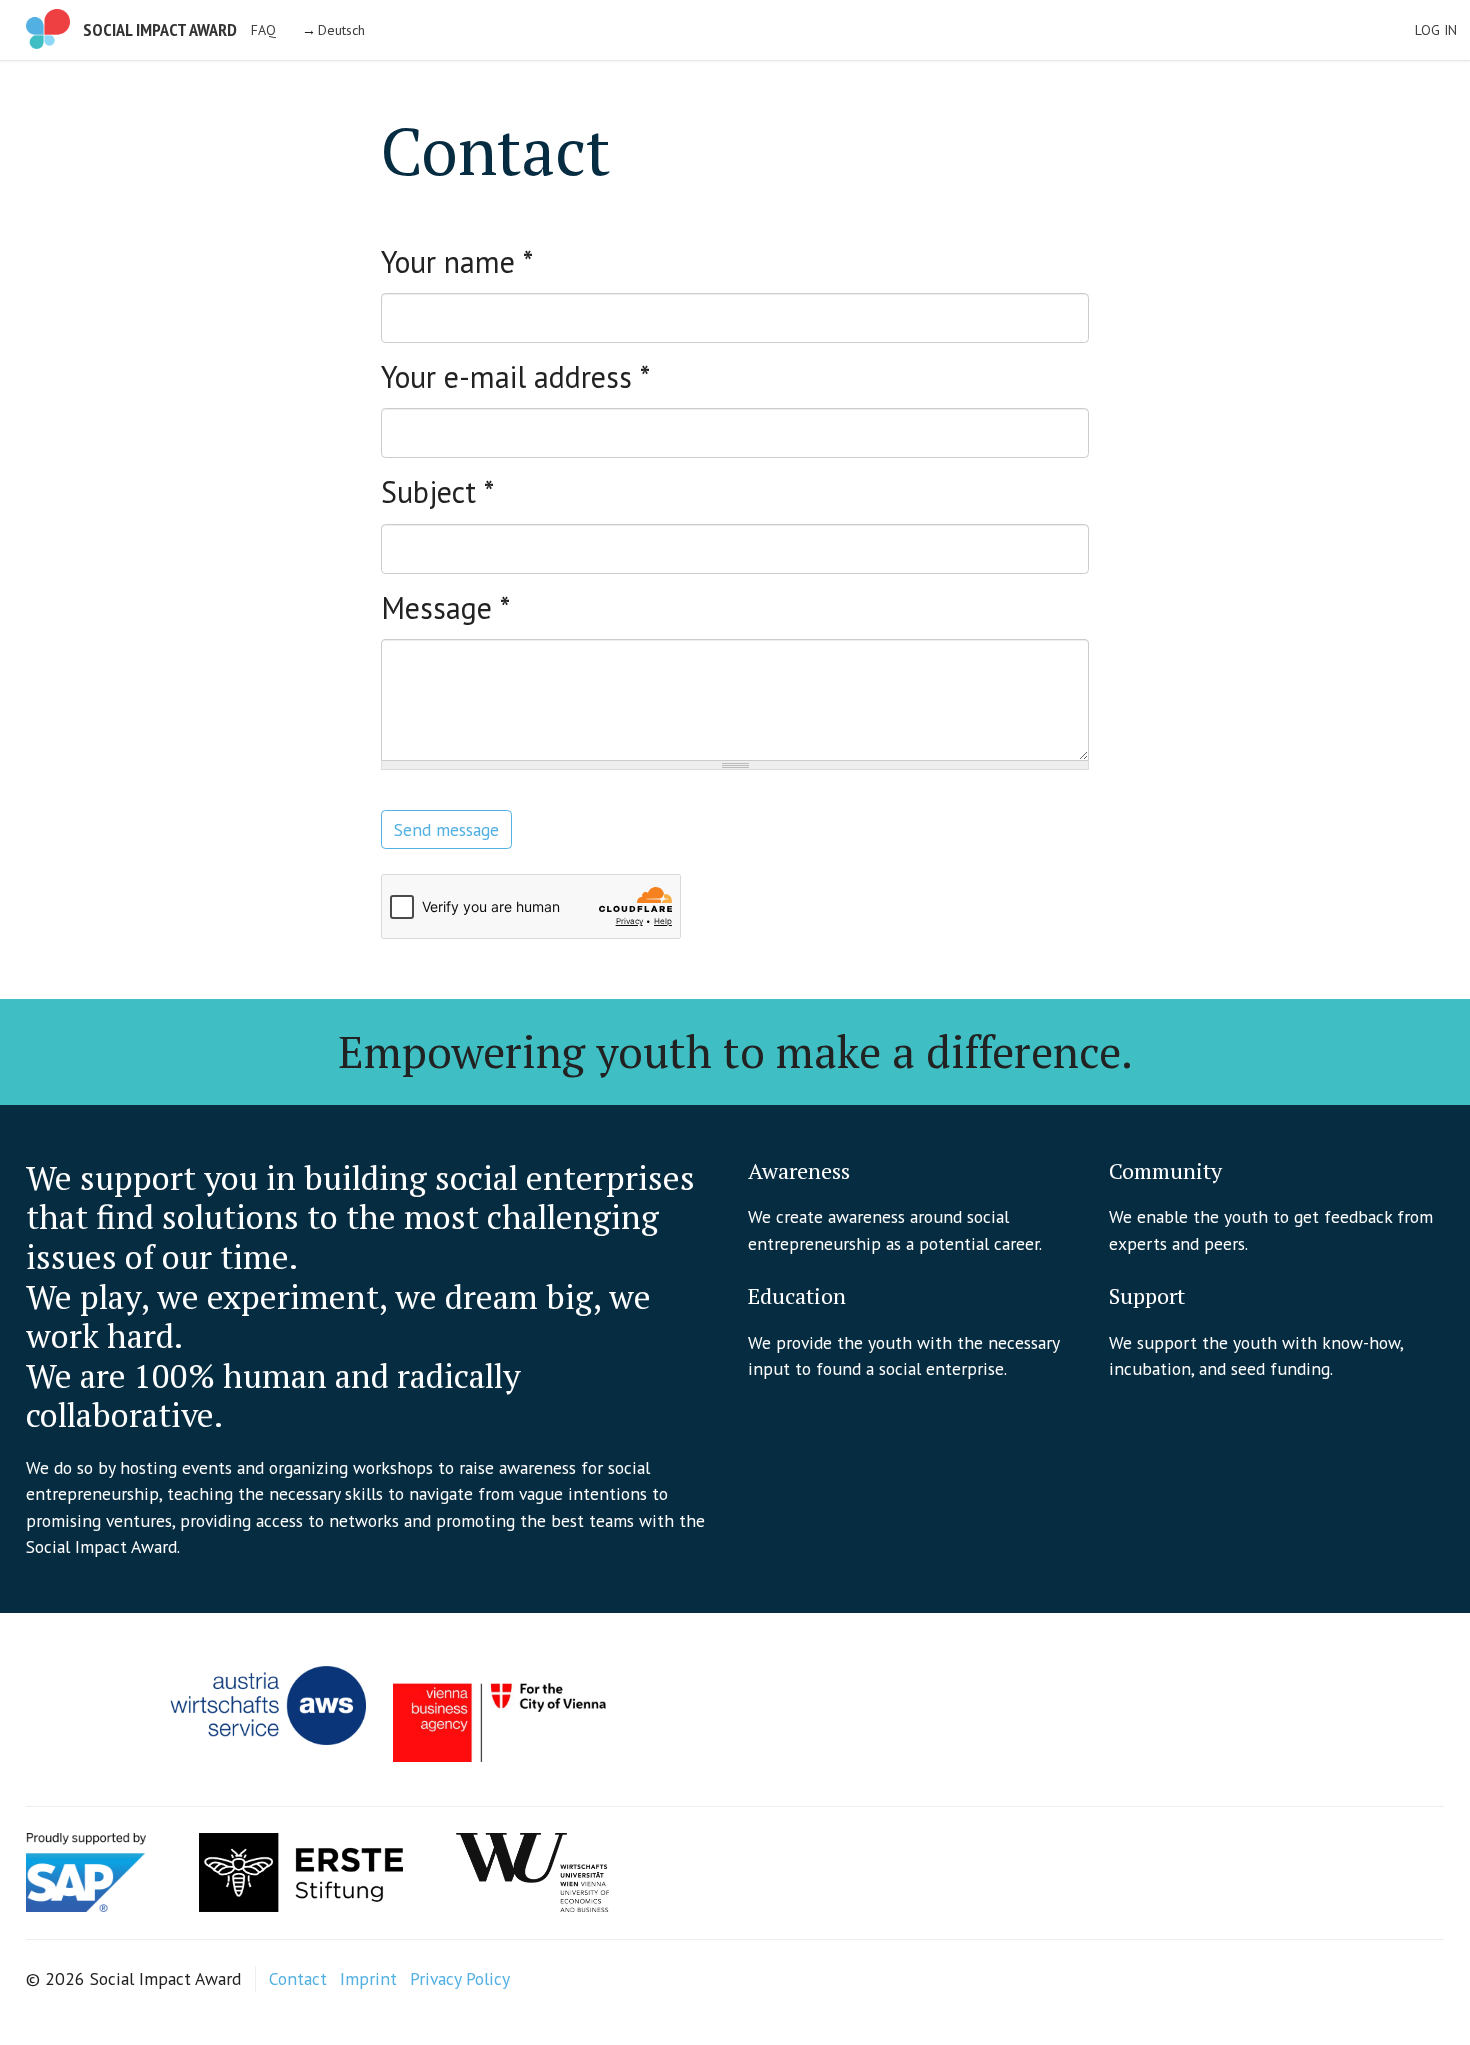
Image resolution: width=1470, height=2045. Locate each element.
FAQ (263, 30)
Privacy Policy (460, 1978)
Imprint (368, 1978)
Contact (298, 1978)
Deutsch (341, 30)
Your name (457, 262)
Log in (1436, 30)
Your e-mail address (515, 377)
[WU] (532, 1870)
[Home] (48, 29)
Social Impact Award (160, 29)
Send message (446, 829)
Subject (437, 492)
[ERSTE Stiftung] (301, 1870)
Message (445, 608)
